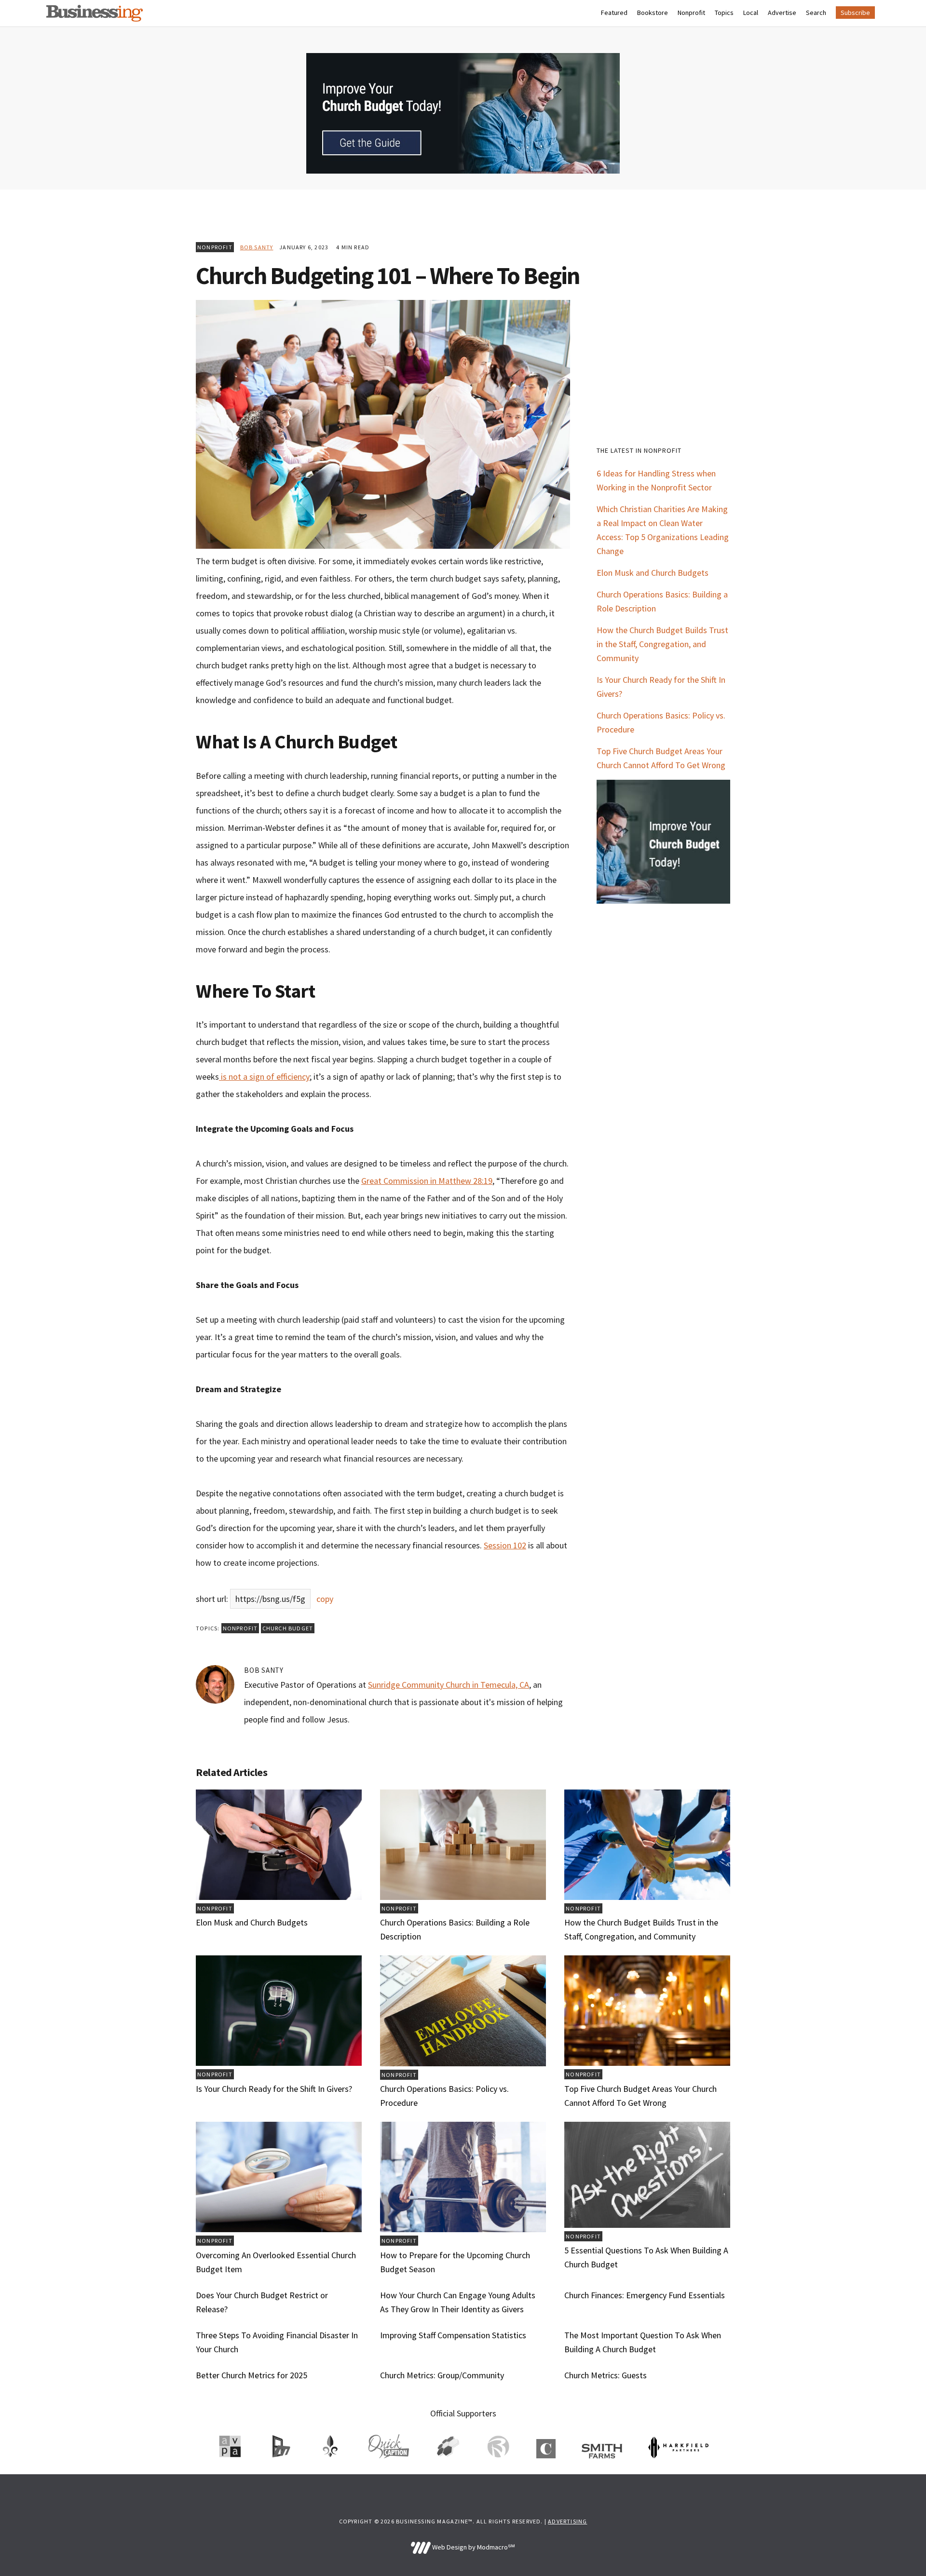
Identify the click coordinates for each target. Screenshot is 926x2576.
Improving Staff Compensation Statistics (453, 2335)
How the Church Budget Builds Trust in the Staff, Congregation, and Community (662, 644)
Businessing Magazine (95, 13)
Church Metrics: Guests (606, 2375)
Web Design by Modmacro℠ (473, 2547)
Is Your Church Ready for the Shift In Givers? (274, 2089)
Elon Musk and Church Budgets (653, 573)
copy (325, 1599)
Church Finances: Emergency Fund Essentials (645, 2295)
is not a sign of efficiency (264, 1077)
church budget (288, 1628)
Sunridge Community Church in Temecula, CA (449, 1685)
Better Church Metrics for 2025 (252, 2375)
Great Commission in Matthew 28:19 (427, 1181)
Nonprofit (215, 247)
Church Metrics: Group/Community (442, 2375)
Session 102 (505, 1545)
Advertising (567, 2521)
